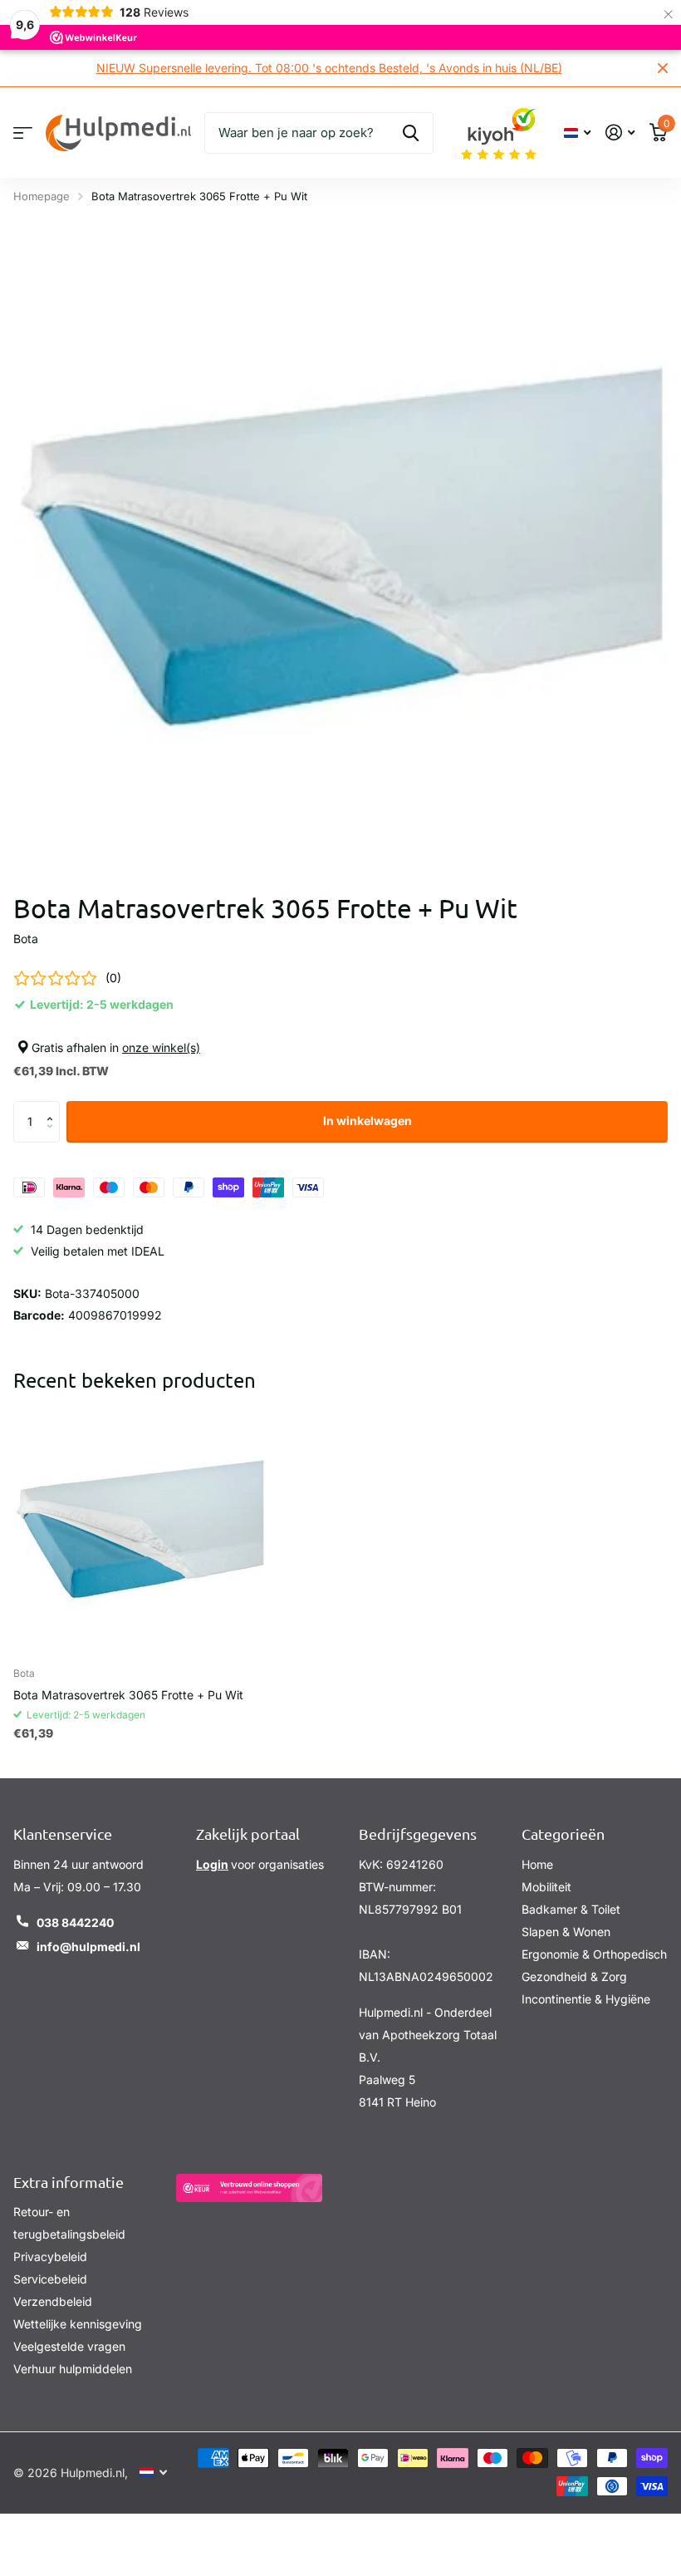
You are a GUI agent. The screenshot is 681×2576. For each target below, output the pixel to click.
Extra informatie (69, 2182)
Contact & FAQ (23, 133)
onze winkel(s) (161, 1047)
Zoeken (411, 133)
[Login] (620, 133)
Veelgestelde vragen (69, 2346)
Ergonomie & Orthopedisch (594, 1954)
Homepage (42, 196)
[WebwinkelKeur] (249, 2188)
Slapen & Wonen (566, 1932)
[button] (54, 1107)
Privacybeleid (50, 2256)
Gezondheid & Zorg (574, 1976)
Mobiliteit (546, 1887)
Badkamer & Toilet (571, 1909)
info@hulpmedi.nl (88, 1947)
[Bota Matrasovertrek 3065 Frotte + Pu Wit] (140, 1528)
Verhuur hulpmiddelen (73, 2369)
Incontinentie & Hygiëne (586, 1999)
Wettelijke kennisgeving (78, 2324)
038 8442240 (75, 1922)
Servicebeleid (50, 2279)
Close (663, 68)
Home (537, 1864)
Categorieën (563, 1834)
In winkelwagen (367, 1121)
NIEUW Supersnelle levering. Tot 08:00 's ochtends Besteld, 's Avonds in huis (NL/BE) (329, 68)
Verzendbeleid (53, 2301)
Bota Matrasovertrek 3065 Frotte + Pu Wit (128, 1695)
